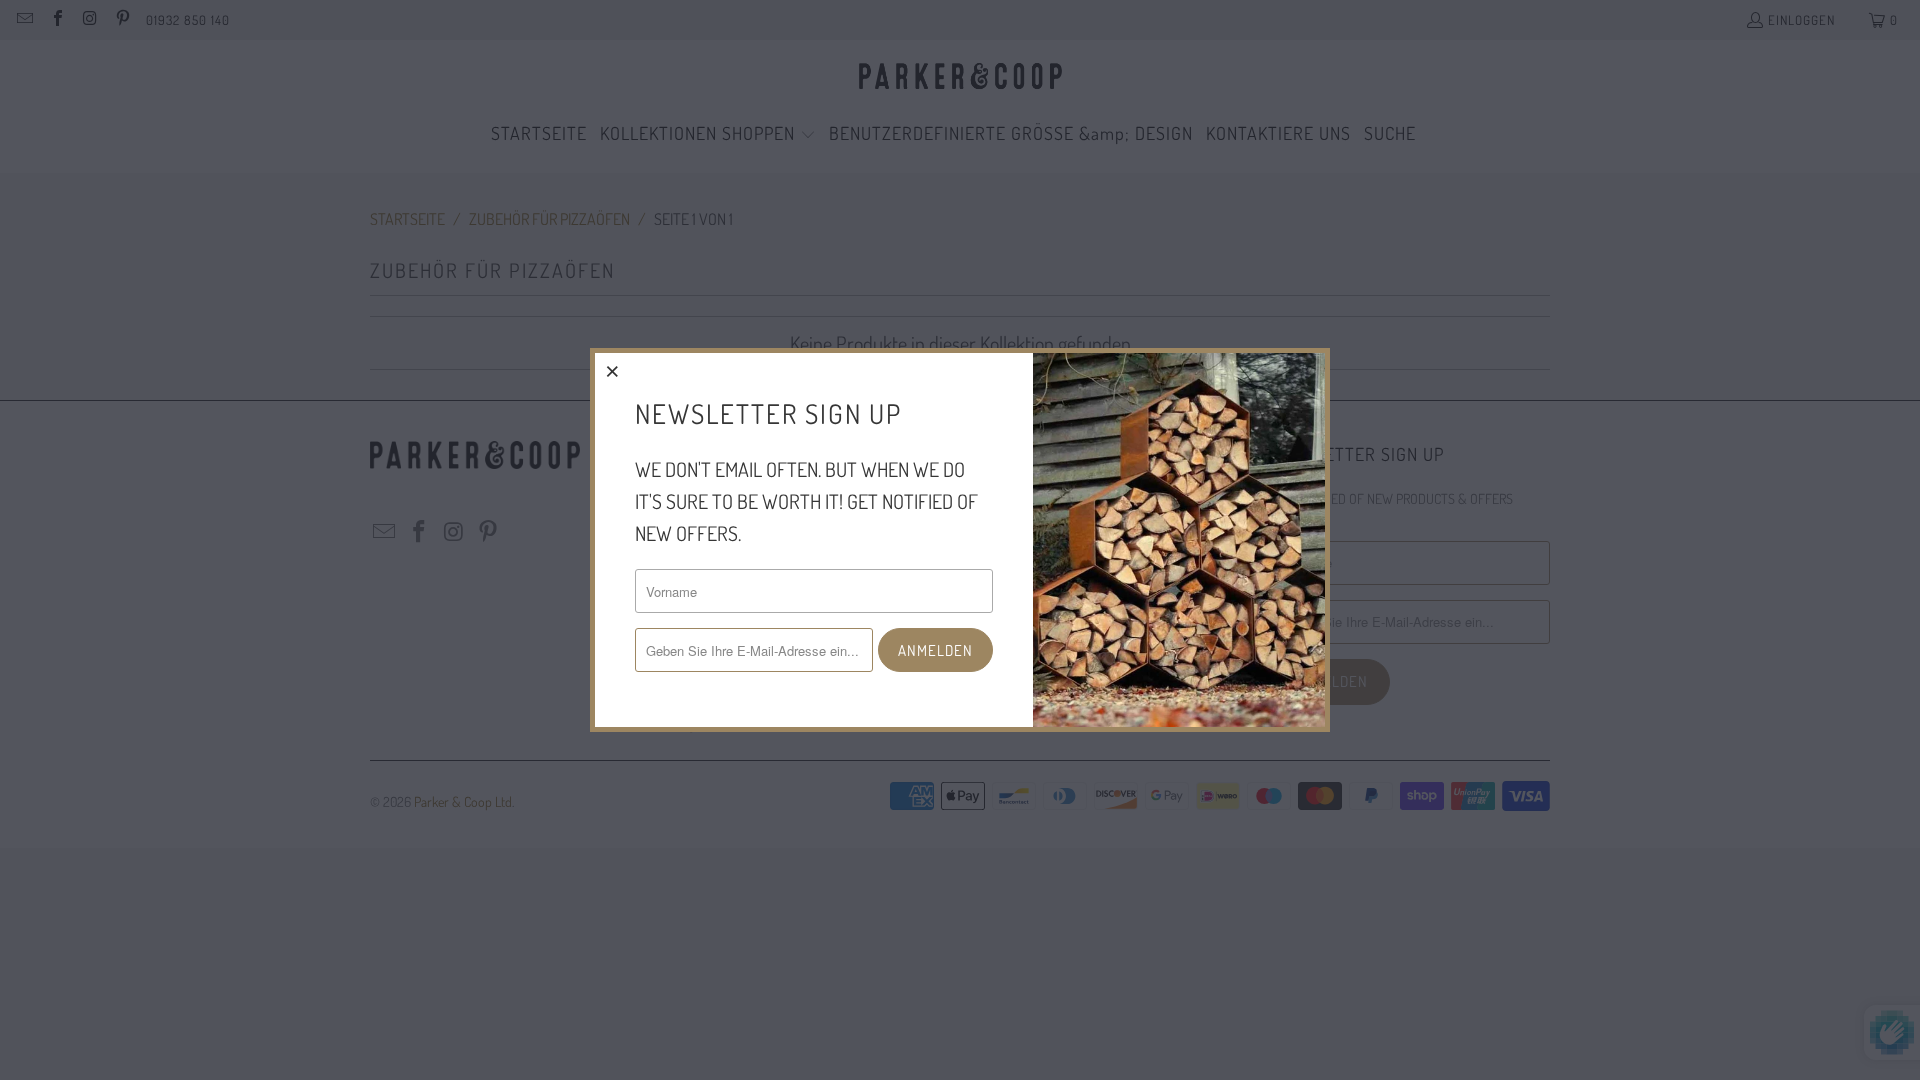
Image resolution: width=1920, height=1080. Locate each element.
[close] (613, 371)
